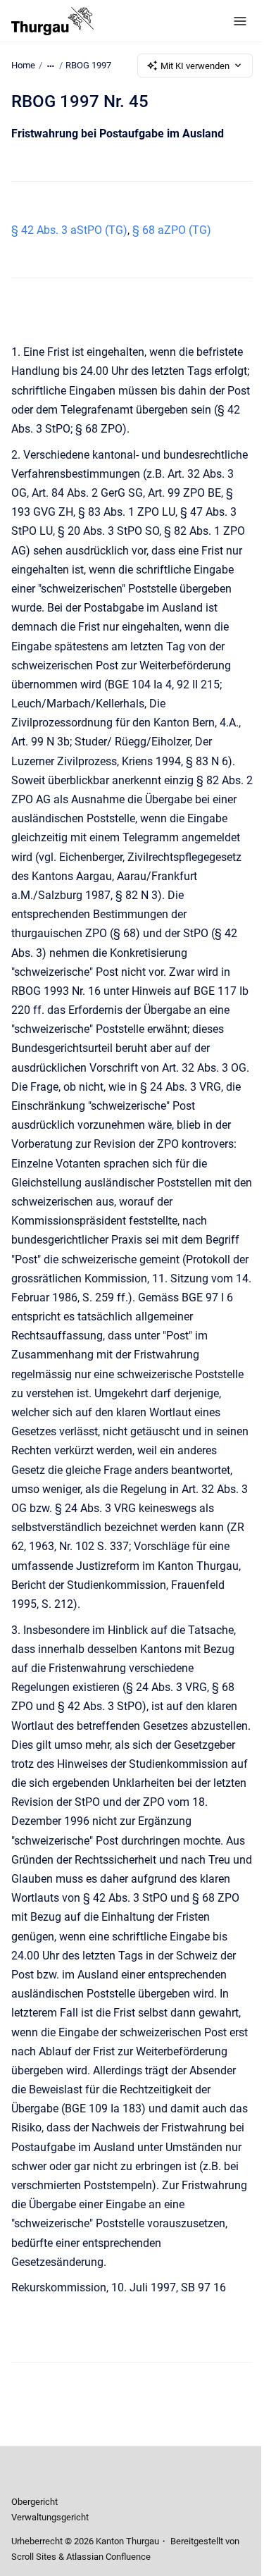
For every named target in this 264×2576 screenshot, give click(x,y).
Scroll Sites (34, 2557)
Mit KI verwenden (195, 66)
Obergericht (34, 2502)
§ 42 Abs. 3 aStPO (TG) (69, 230)
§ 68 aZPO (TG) (172, 230)
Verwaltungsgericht (50, 2517)
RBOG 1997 (88, 65)
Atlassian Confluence (108, 2557)
